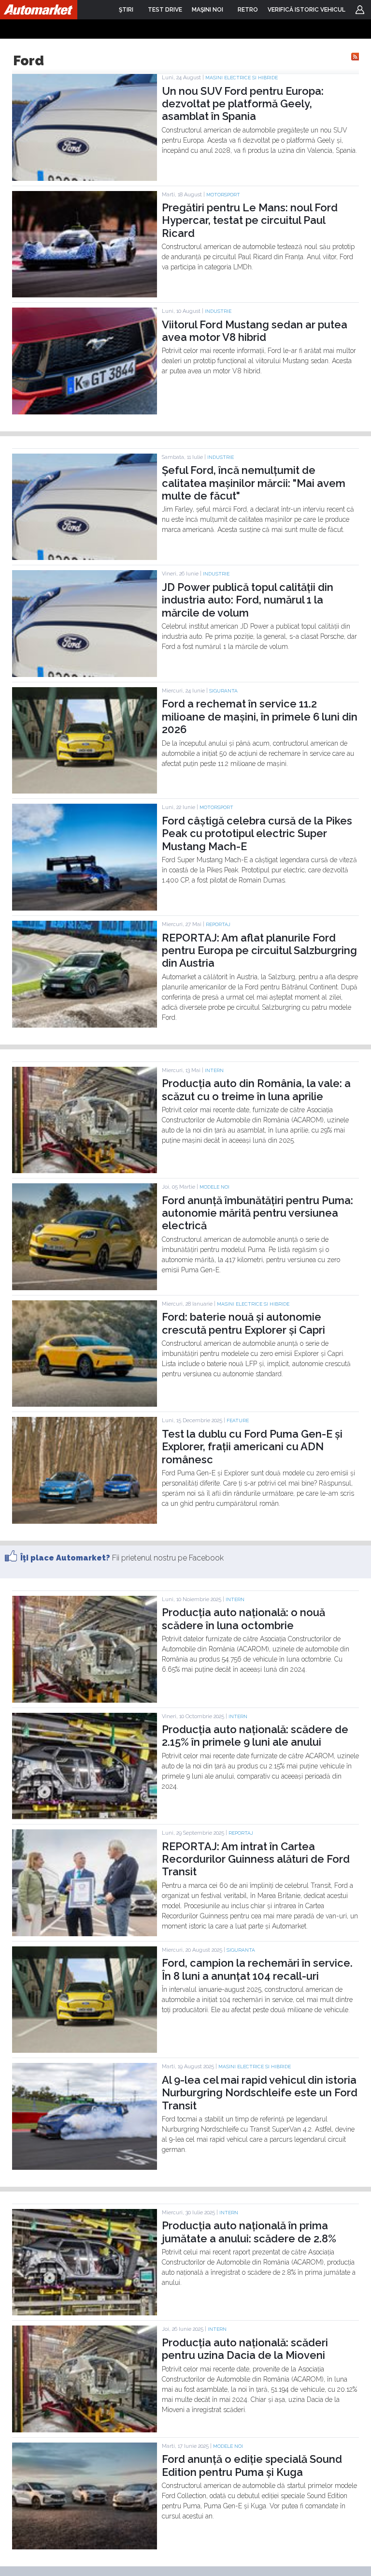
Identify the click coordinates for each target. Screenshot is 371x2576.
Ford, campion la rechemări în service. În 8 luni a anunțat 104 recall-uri (257, 1969)
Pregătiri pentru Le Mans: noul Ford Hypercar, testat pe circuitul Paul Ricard (250, 220)
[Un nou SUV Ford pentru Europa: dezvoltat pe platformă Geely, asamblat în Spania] (85, 178)
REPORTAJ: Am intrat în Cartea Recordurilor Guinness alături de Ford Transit (256, 1859)
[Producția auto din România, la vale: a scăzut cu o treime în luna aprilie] (85, 1171)
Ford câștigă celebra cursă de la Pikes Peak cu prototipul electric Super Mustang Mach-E (257, 833)
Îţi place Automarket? (65, 1558)
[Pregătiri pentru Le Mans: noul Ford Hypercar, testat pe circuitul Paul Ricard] (85, 295)
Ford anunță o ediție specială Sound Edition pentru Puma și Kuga (252, 2465)
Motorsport (223, 195)
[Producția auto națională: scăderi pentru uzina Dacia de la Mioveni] (85, 2430)
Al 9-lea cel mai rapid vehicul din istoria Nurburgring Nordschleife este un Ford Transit (260, 2093)
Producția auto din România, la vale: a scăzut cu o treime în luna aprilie (256, 1089)
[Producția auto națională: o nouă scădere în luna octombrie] (85, 1700)
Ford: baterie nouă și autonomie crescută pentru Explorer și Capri (243, 1323)
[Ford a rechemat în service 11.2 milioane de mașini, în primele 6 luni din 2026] (85, 791)
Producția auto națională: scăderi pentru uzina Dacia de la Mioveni (245, 2349)
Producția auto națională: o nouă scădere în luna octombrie (243, 1619)
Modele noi (214, 1187)
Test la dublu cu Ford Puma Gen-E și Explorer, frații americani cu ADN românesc (252, 1447)
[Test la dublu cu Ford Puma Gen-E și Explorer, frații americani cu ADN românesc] (85, 1521)
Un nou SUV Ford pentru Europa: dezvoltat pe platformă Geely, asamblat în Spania (243, 104)
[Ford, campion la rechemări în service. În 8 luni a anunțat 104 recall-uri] (85, 2050)
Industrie (218, 311)
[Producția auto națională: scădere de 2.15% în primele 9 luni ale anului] (85, 1817)
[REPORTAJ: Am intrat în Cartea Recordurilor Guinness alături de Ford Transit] (85, 1934)
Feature (238, 1420)
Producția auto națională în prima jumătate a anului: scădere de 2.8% (249, 2232)
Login (360, 10)
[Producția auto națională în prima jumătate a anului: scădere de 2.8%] (85, 2313)
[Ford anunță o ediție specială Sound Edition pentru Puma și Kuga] (85, 2547)
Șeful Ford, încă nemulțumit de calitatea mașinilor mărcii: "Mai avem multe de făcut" (254, 483)
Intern (214, 1070)
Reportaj (218, 924)
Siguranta (223, 691)
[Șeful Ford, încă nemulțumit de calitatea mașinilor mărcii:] (85, 558)
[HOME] (39, 10)
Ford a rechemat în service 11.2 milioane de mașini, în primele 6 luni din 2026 (260, 716)
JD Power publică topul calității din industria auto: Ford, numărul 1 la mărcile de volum (248, 600)
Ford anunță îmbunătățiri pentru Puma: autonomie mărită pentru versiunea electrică (257, 1213)
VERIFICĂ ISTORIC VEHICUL (307, 10)
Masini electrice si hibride (242, 78)
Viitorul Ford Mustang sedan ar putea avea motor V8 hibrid (255, 331)
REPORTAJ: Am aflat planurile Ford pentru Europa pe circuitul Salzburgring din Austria (259, 950)
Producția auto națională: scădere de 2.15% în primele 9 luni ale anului (255, 1736)
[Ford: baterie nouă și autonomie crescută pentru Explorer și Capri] (85, 1404)
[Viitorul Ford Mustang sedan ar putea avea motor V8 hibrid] (85, 412)
